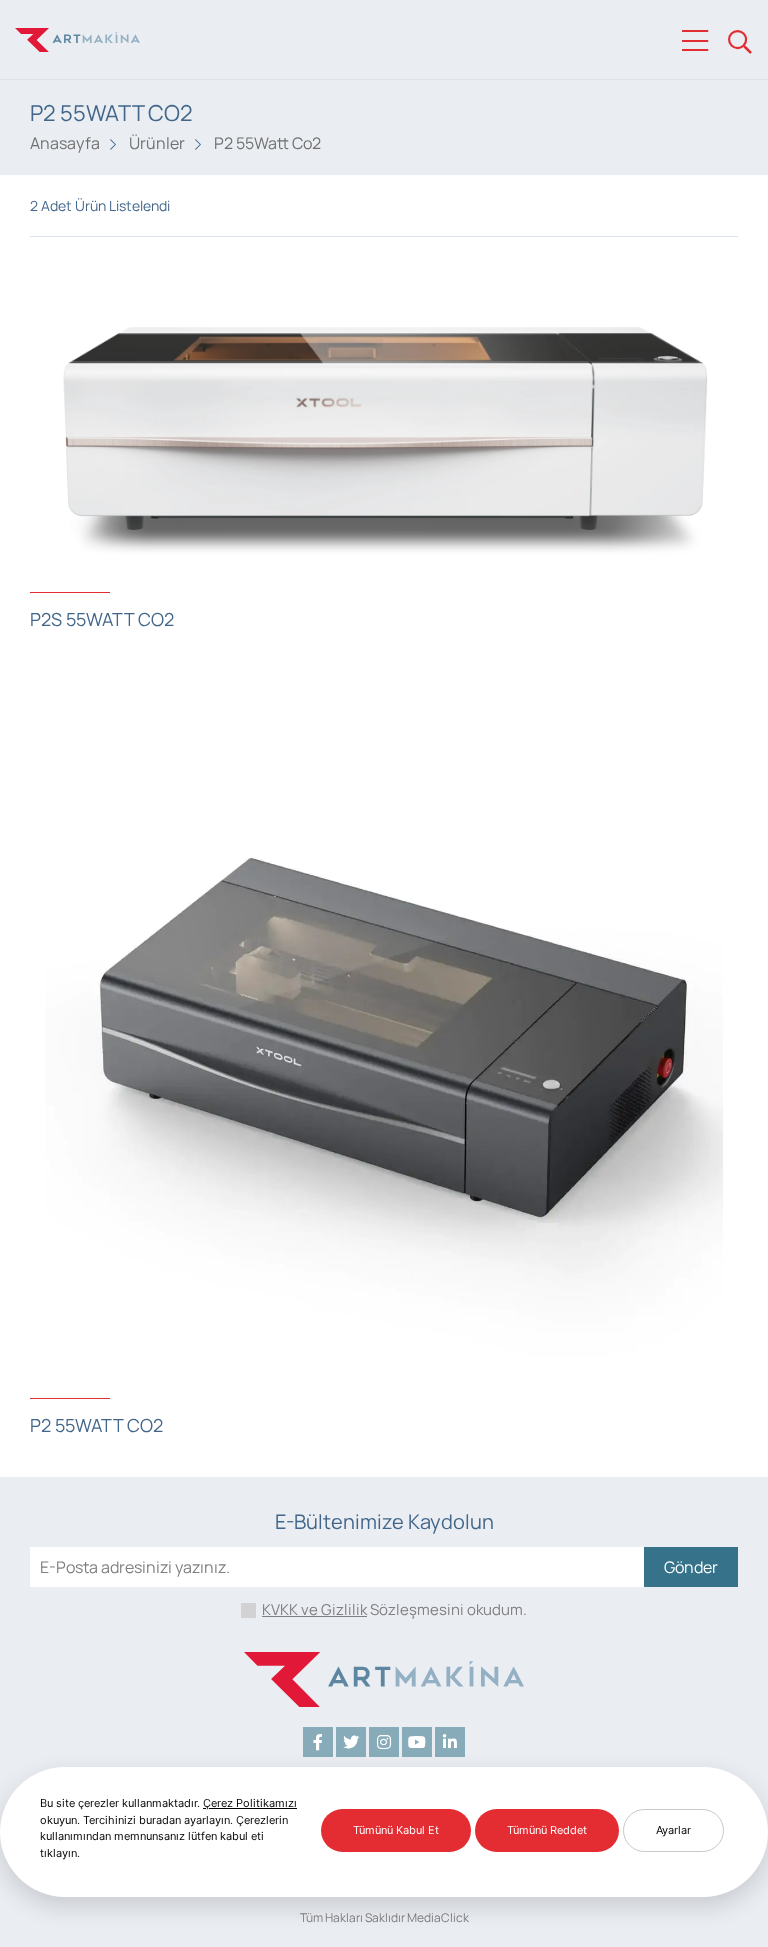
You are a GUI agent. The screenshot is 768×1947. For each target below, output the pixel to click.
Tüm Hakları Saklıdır (352, 1917)
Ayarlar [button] (673, 1830)
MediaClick (438, 1917)
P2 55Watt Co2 (267, 143)
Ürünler (157, 143)
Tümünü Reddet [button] (547, 1830)
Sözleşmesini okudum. (394, 1609)
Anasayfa (65, 143)
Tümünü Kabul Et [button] (396, 1830)
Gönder (691, 1567)
